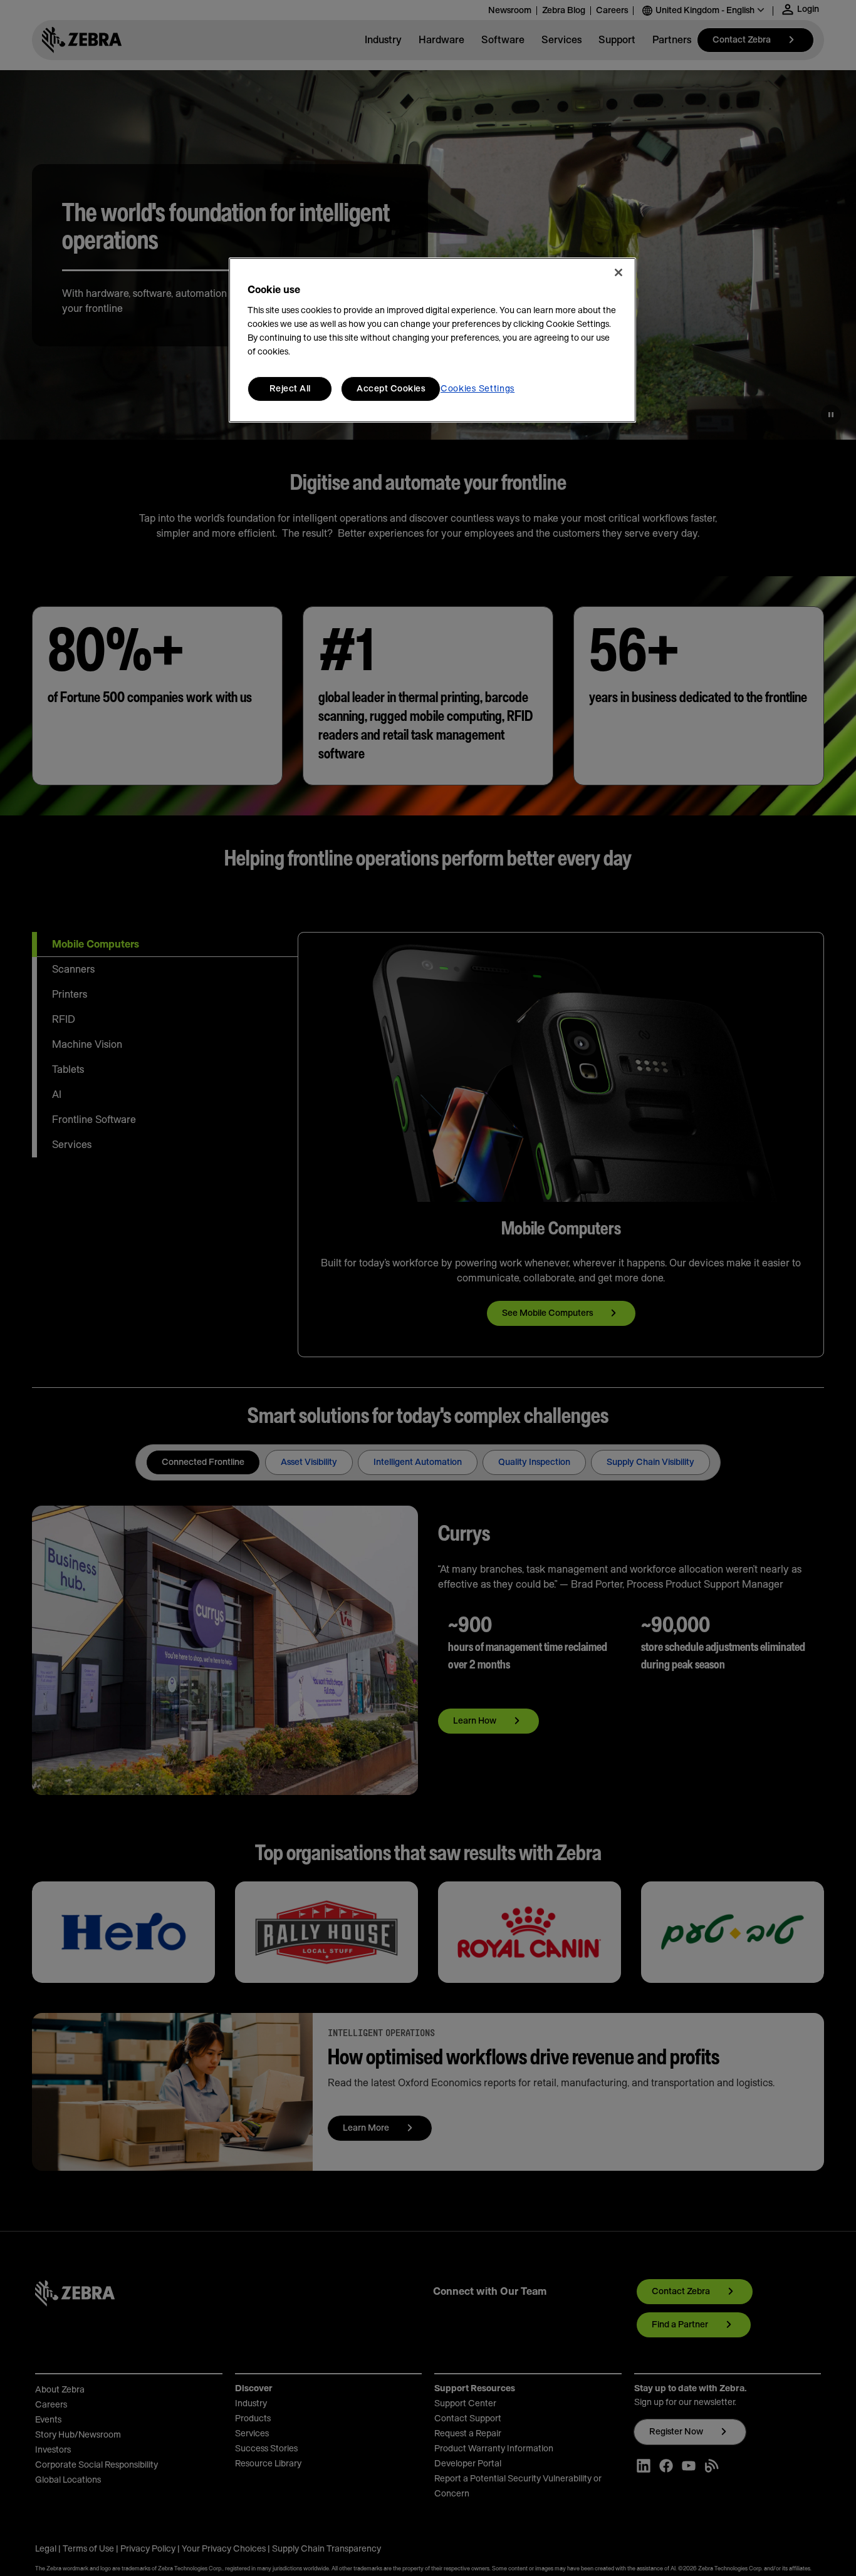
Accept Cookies (391, 389)
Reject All (290, 389)
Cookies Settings (478, 389)
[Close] (619, 272)
